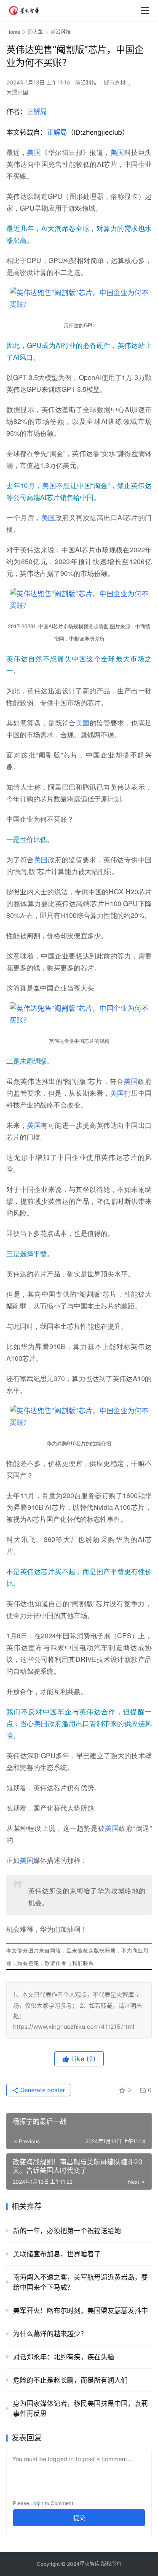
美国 (34, 152)
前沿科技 (86, 82)
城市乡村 (115, 82)
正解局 (37, 111)
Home (13, 32)
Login (37, 2503)
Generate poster (42, 2090)
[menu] (145, 11)
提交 (79, 2518)
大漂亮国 (17, 92)
